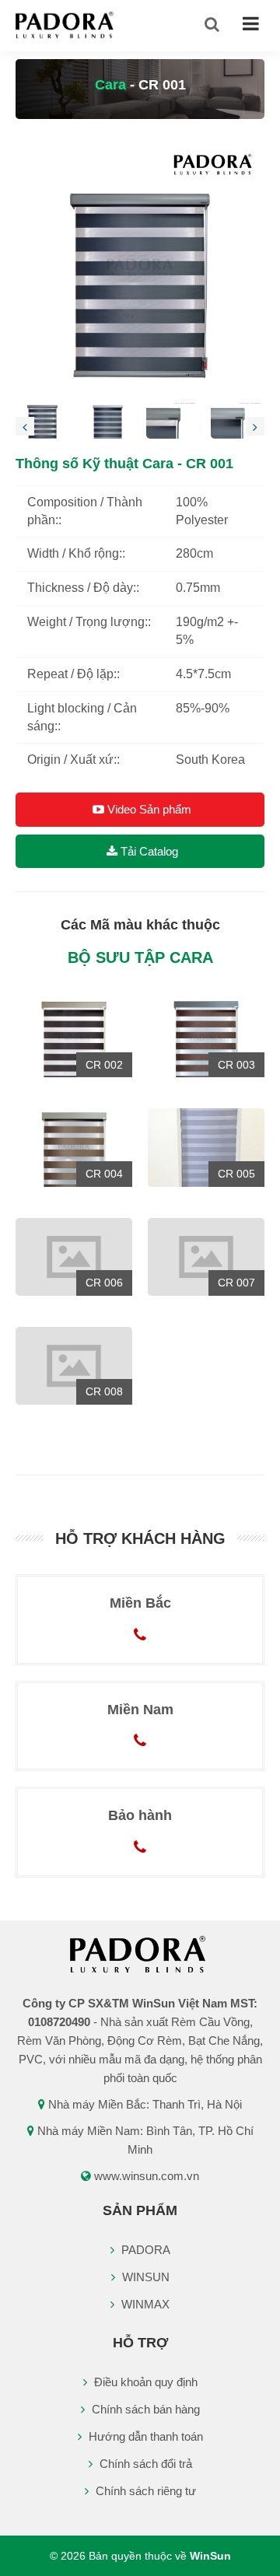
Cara (110, 85)
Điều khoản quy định (144, 2382)
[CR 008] (74, 1365)
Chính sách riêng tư (144, 2491)
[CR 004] (74, 1147)
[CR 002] (74, 1038)
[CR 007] (206, 1256)
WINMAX (144, 2304)
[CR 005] (206, 1147)
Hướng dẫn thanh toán (144, 2436)
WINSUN (144, 2277)
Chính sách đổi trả (144, 2464)
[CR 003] (206, 1038)
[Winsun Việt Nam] (66, 24)
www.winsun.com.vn (147, 2176)
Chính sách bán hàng (144, 2409)
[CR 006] (74, 1256)
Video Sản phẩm (148, 809)
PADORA (144, 2250)
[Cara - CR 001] (140, 266)
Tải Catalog (148, 851)
